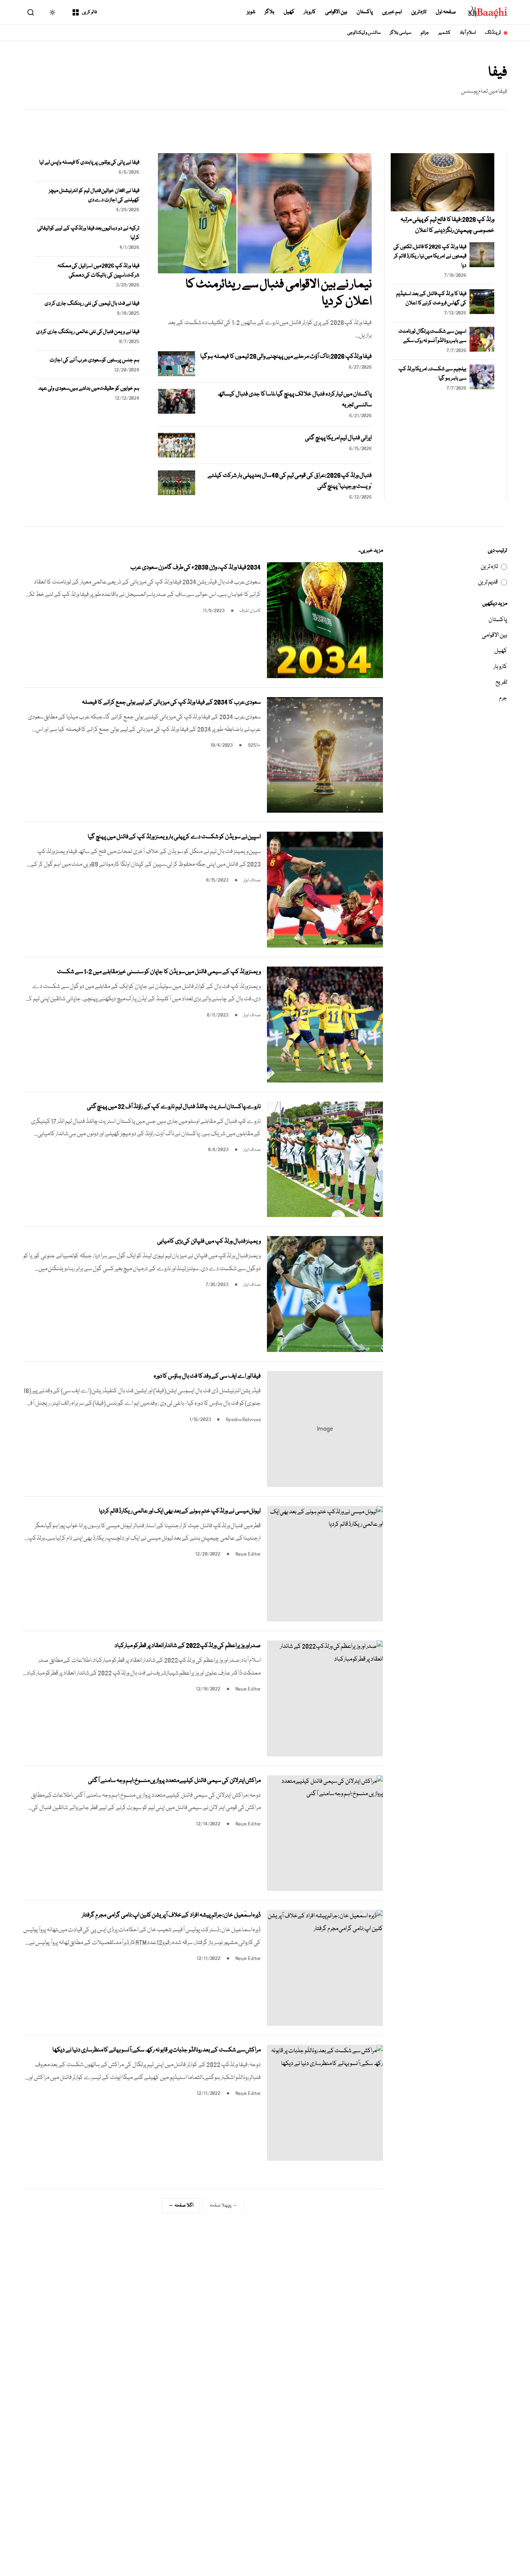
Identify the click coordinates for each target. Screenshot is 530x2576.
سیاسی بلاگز (401, 33)
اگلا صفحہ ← (181, 2206)
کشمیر (444, 33)
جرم (503, 698)
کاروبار (310, 12)
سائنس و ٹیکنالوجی (364, 33)
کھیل (289, 12)
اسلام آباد (468, 33)
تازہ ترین (419, 12)
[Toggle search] (31, 12)
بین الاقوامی (336, 12)
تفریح (501, 682)
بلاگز (269, 12)
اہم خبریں (392, 12)
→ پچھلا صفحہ (223, 2206)
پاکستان (365, 12)
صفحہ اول (446, 12)
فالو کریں (89, 12)
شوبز (251, 12)
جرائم (425, 33)
